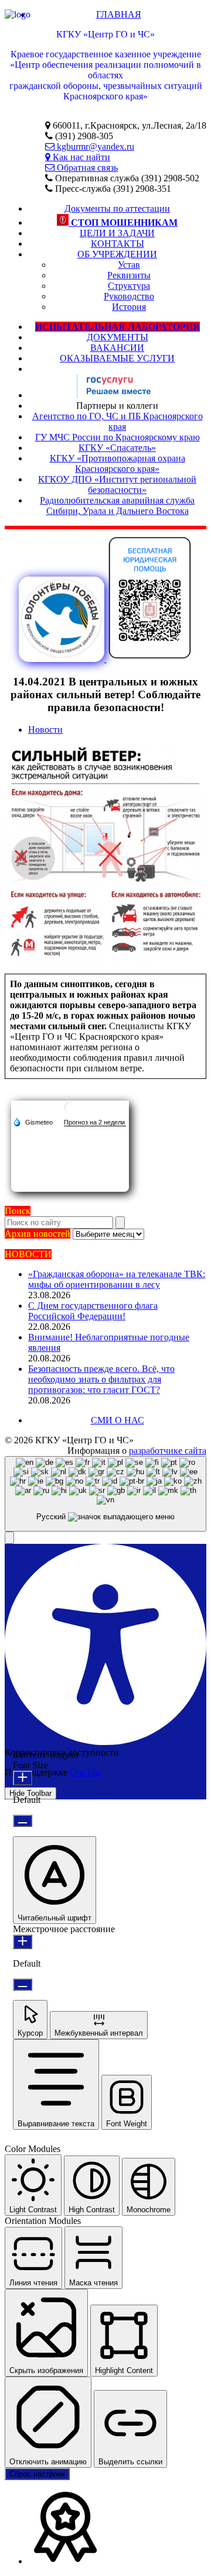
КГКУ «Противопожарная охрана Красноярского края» (118, 463)
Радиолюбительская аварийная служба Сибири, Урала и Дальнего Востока (117, 506)
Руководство (129, 296)
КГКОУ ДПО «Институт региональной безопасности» (117, 484)
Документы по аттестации (117, 208)
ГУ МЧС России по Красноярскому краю (118, 437)
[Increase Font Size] (23, 1778)
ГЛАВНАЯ (119, 14)
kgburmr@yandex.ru (94, 146)
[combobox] (105, 1494)
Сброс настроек (37, 2474)
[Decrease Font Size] (23, 1821)
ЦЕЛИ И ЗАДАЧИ (117, 233)
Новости (45, 730)
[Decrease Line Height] (23, 1984)
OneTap (85, 1772)
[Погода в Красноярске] (70, 1112)
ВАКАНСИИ (117, 348)
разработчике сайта (168, 1451)
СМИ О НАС (118, 1420)
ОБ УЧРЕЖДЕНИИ (117, 254)
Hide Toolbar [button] (30, 1793)
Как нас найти (80, 157)
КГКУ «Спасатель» (117, 448)
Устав (129, 265)
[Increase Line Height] (23, 1942)
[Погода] (33, 1122)
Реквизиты (129, 275)
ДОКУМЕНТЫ (118, 337)
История (129, 307)
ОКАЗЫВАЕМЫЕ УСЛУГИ (117, 358)
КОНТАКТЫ (118, 244)
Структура (129, 286)
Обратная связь (86, 168)
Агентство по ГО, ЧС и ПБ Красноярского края (118, 421)
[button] (9, 1538)
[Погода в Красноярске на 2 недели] (95, 1123)
